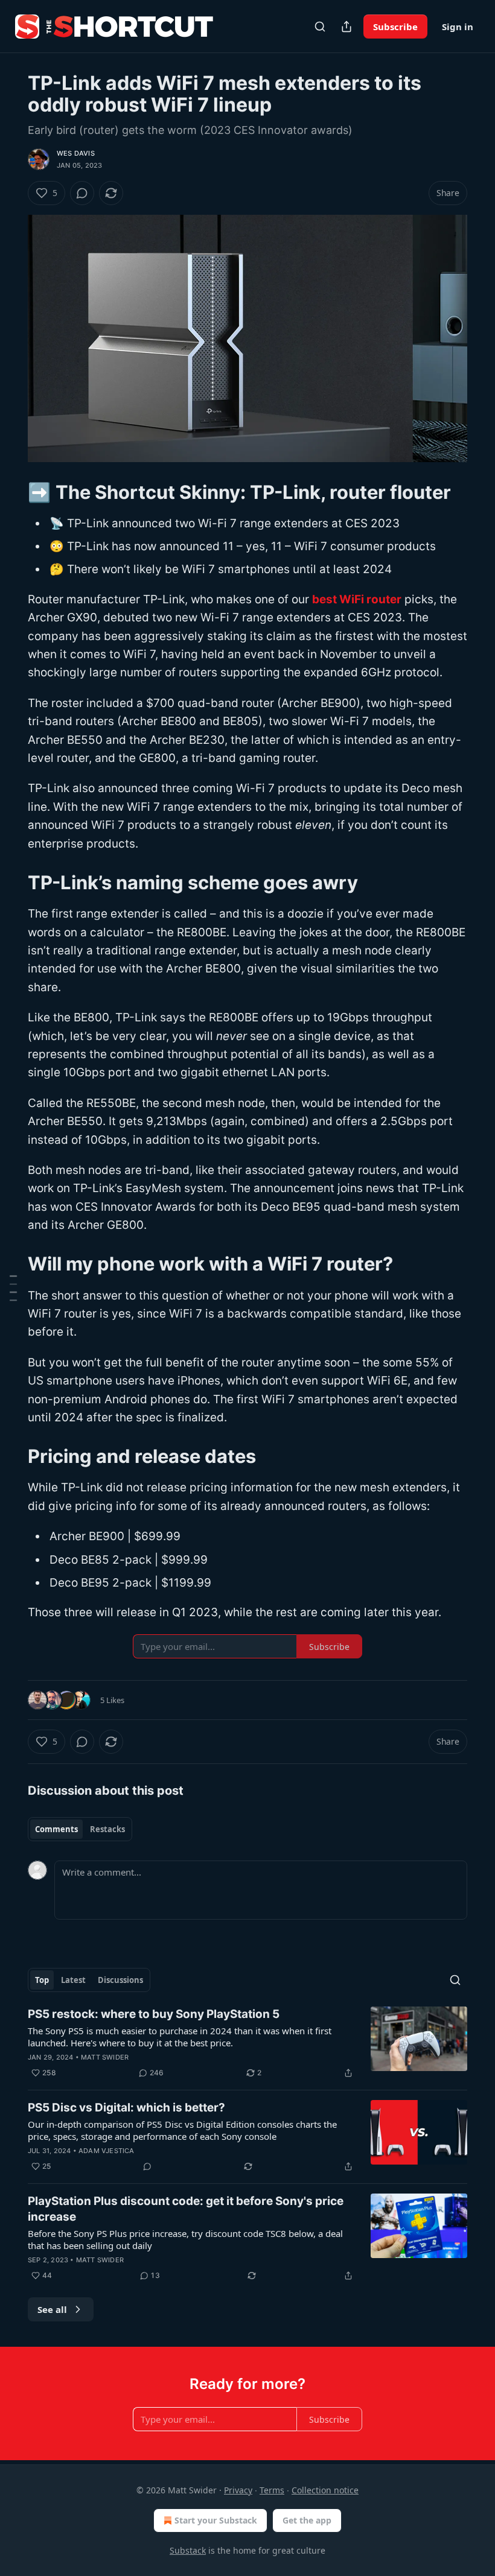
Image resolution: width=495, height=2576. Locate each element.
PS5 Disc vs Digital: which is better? (126, 2108)
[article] (247, 2043)
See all (52, 2309)
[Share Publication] (346, 27)
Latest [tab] (73, 1980)
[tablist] (80, 1829)
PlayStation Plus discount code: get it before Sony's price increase (186, 2209)
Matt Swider (105, 2057)
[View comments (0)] (82, 193)
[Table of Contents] (13, 1288)
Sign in (458, 27)
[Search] (320, 27)
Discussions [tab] (120, 1980)
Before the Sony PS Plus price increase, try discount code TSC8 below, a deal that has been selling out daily (185, 2239)
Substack (188, 2550)
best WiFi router (357, 599)
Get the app (307, 2520)
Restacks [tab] (107, 1829)
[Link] (11, 492)
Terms (272, 2490)
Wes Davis (76, 153)
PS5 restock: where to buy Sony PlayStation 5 (154, 2014)
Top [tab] (42, 1980)
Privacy (238, 2490)
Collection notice (325, 2490)
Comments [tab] (56, 1829)
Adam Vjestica (107, 2151)
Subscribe (395, 27)
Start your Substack (216, 2520)
